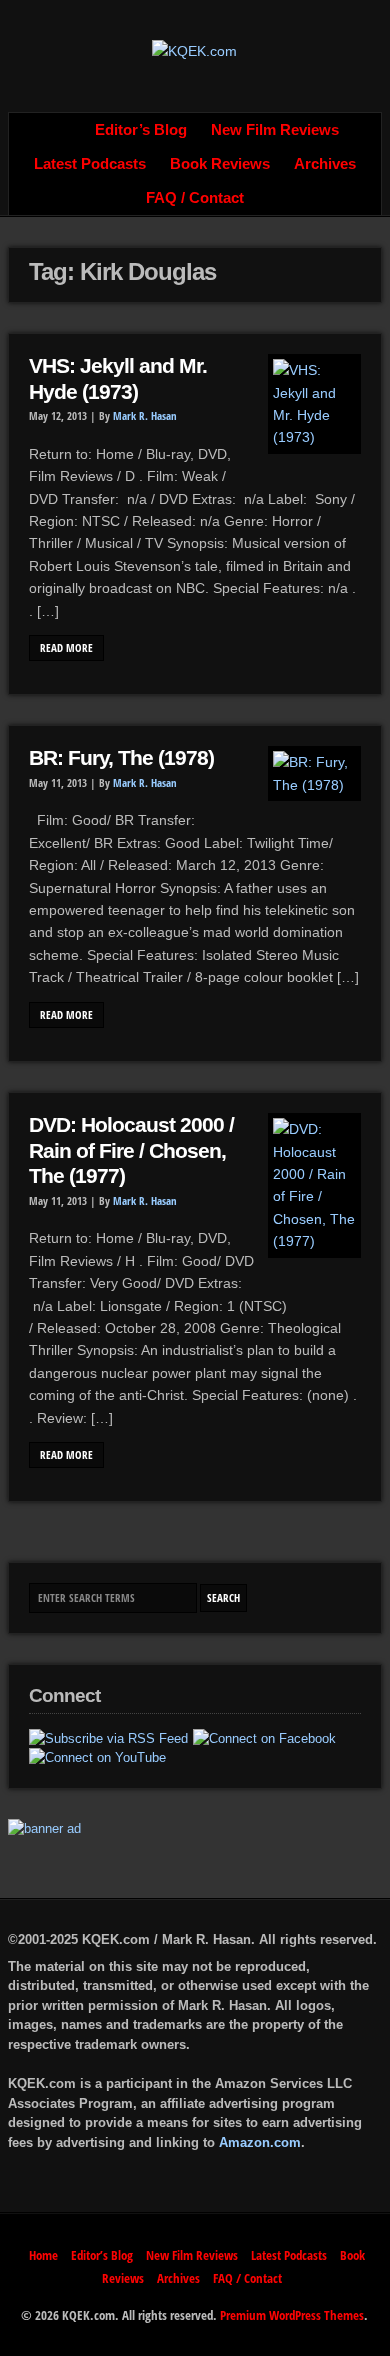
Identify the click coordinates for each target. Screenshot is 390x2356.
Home (61, 130)
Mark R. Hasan (145, 416)
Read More (66, 648)
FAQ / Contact (195, 198)
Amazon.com (260, 2142)
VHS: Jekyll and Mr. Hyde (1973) (118, 379)
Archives (325, 164)
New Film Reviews (275, 130)
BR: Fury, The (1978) (121, 758)
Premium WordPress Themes (292, 2315)
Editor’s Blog (141, 130)
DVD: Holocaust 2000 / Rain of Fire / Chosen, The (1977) (131, 1150)
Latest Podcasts (90, 164)
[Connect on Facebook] (264, 1739)
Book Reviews (220, 164)
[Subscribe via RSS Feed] (108, 1739)
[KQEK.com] (194, 51)
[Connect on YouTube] (97, 1758)
